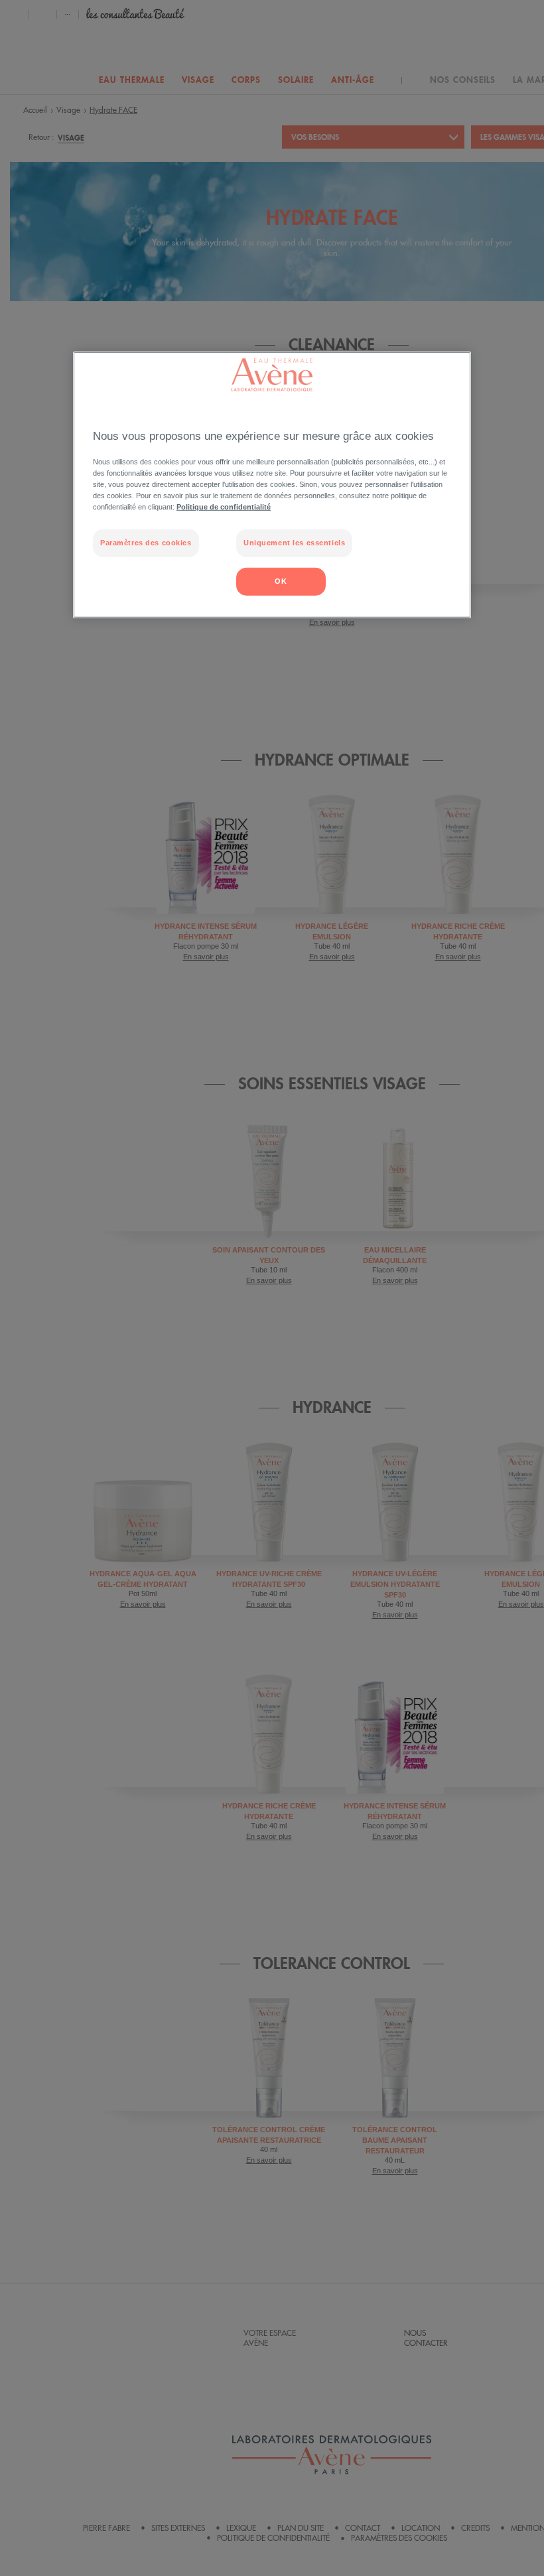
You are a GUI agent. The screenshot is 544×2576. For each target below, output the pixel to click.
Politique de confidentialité (224, 507)
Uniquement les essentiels (294, 543)
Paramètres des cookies (146, 543)
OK (281, 581)
